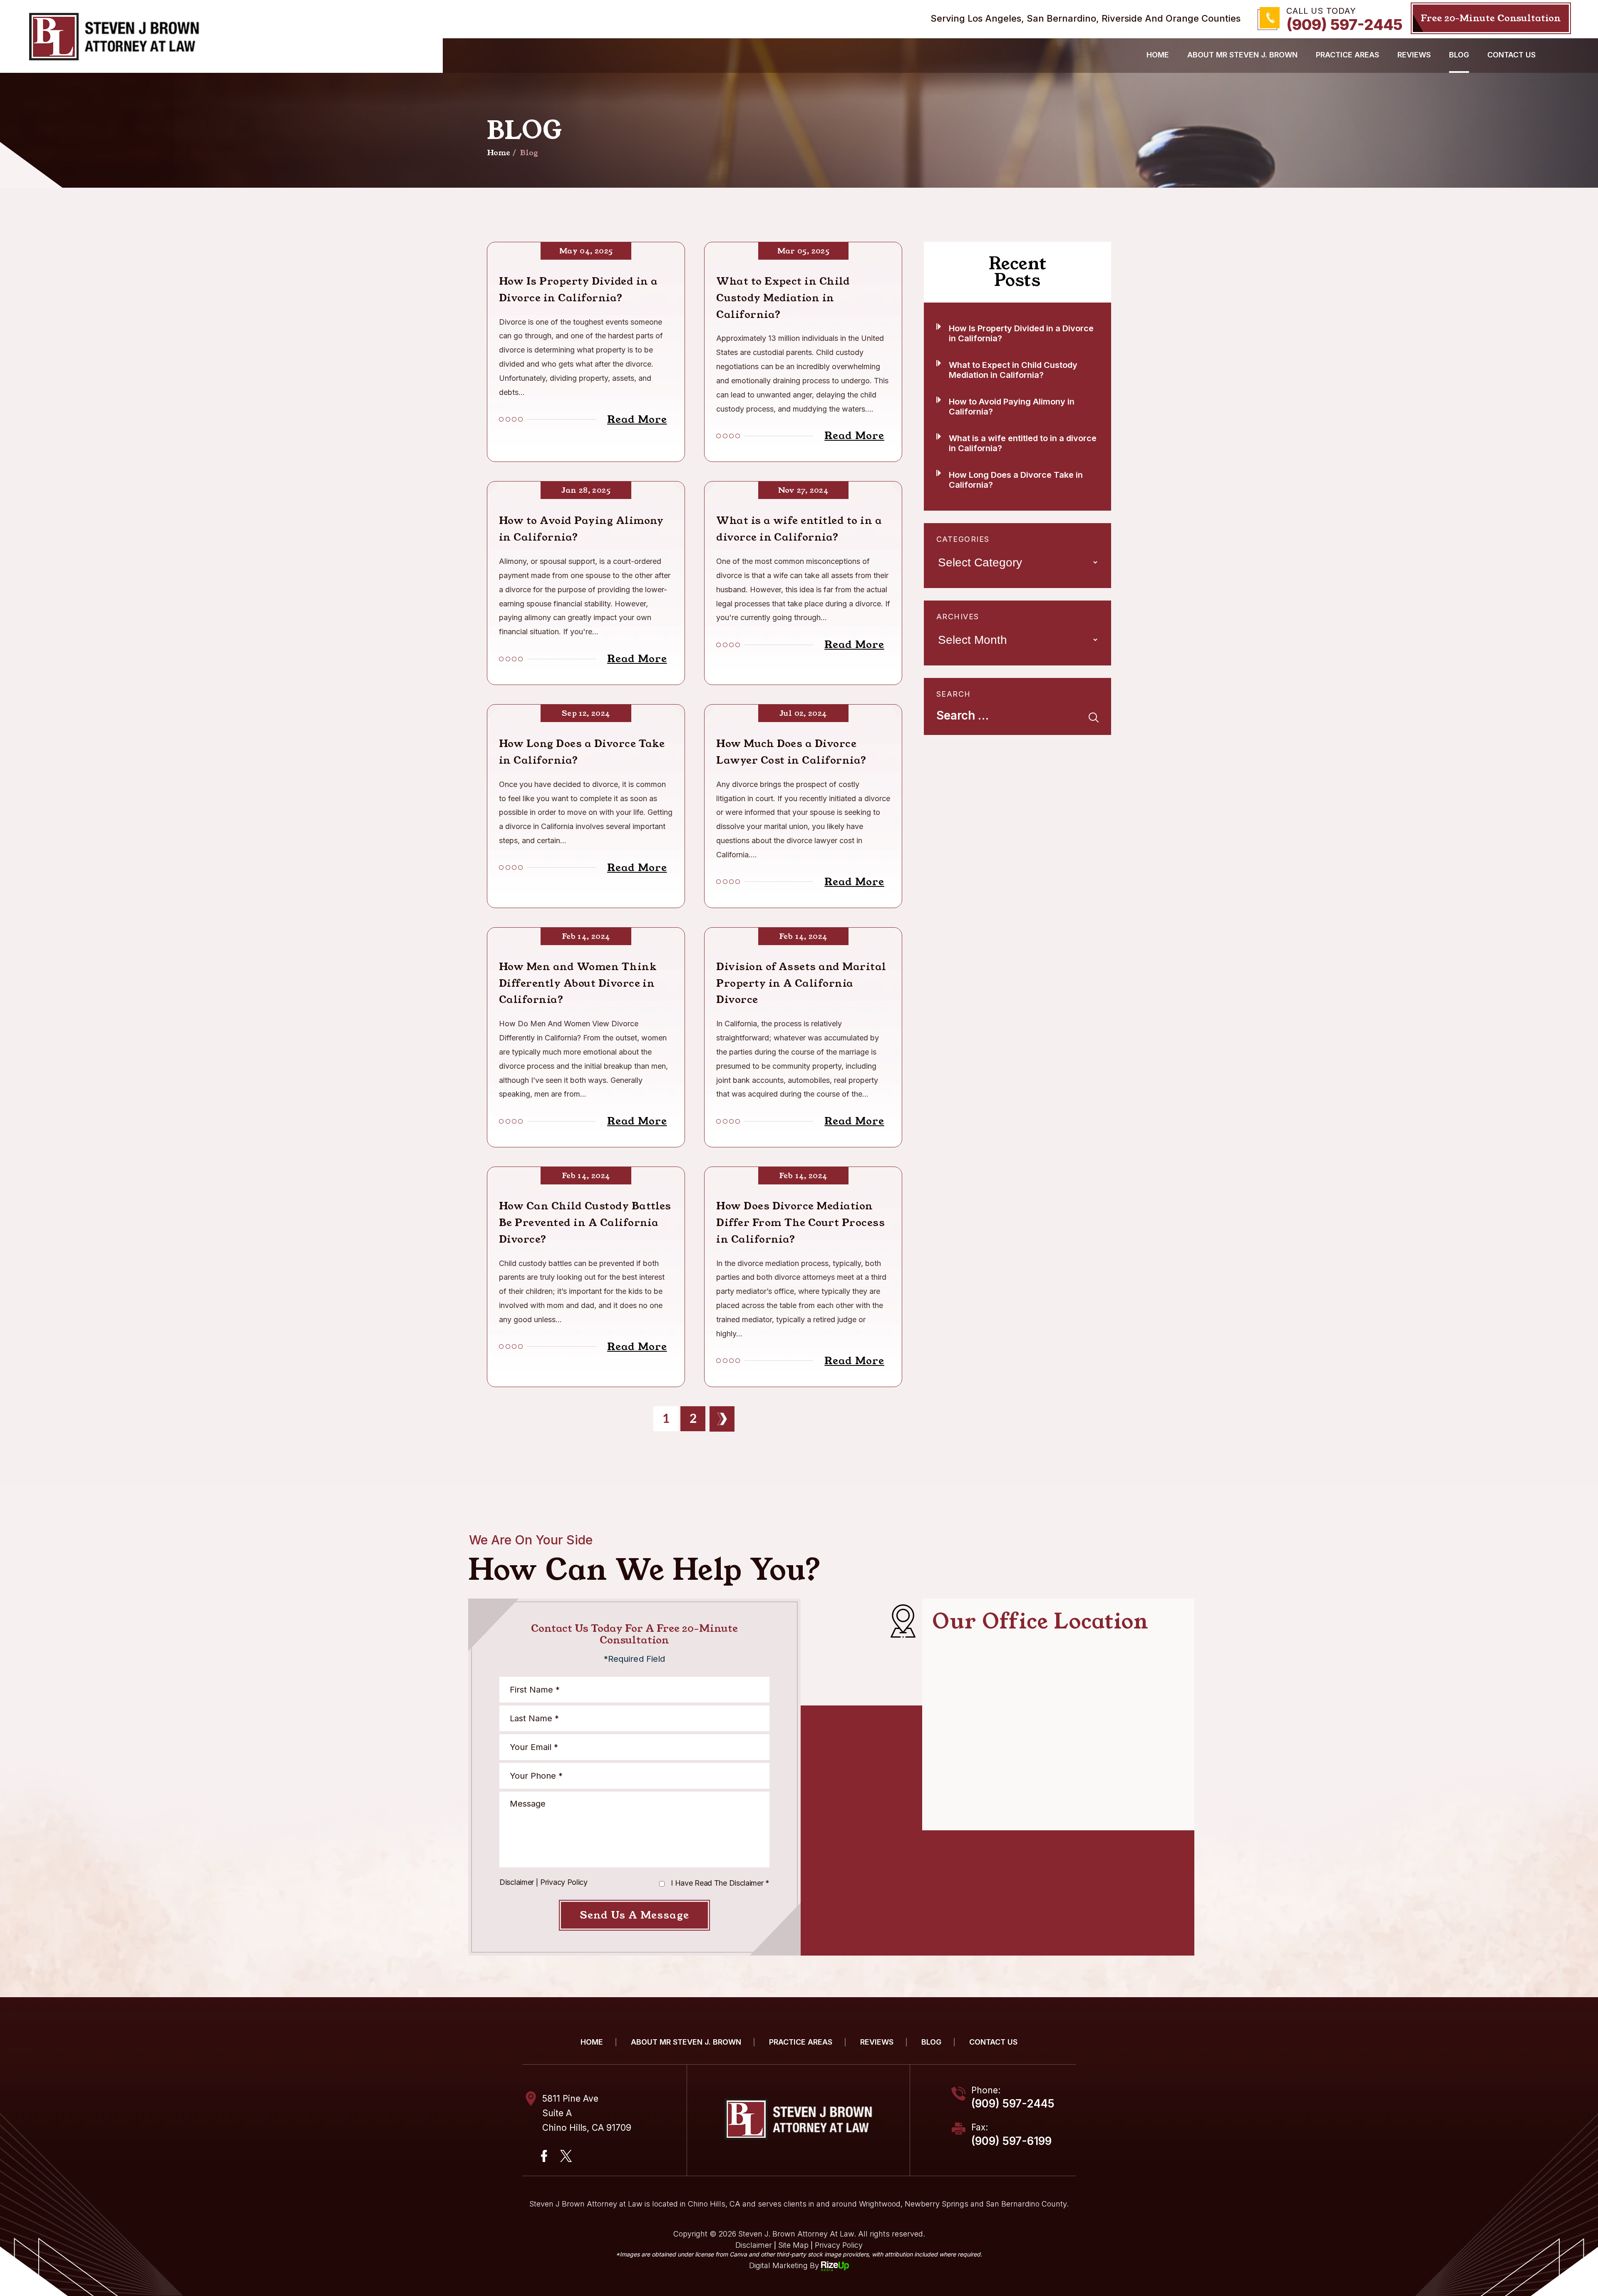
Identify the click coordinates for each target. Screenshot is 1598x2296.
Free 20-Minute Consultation (1491, 18)
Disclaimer (517, 1882)
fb (544, 2156)
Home (1158, 55)
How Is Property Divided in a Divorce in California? (578, 290)
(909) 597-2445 (1344, 25)
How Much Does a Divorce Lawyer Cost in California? (791, 752)
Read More (637, 419)
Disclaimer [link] (754, 2245)
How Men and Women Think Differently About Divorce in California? (578, 983)
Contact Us (1511, 55)
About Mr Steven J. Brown (1242, 55)
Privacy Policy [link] (839, 2245)
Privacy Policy (564, 1882)
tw (566, 2156)
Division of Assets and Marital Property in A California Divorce (801, 983)
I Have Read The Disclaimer (720, 1883)
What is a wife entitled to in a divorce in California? (799, 529)
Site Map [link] (793, 2245)
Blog (1459, 55)
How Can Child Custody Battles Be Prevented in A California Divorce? (585, 1223)
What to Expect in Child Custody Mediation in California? (783, 298)
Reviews (877, 2042)
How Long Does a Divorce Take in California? (582, 752)
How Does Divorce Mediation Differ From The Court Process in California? (800, 1223)
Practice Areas (1347, 55)
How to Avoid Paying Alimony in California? (581, 529)
